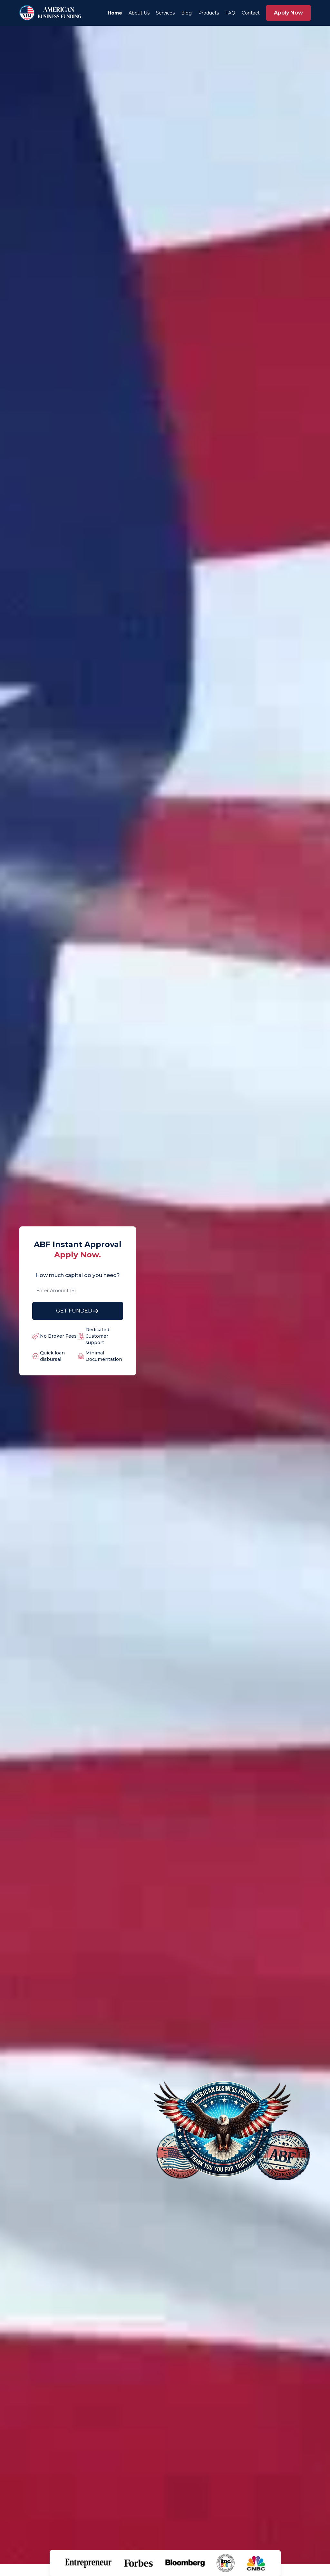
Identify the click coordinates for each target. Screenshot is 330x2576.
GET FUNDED (74, 1311)
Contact (251, 13)
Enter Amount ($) (56, 1291)
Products (209, 13)
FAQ (230, 13)
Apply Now (288, 13)
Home (115, 13)
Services (165, 13)
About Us (139, 13)
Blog (186, 13)
